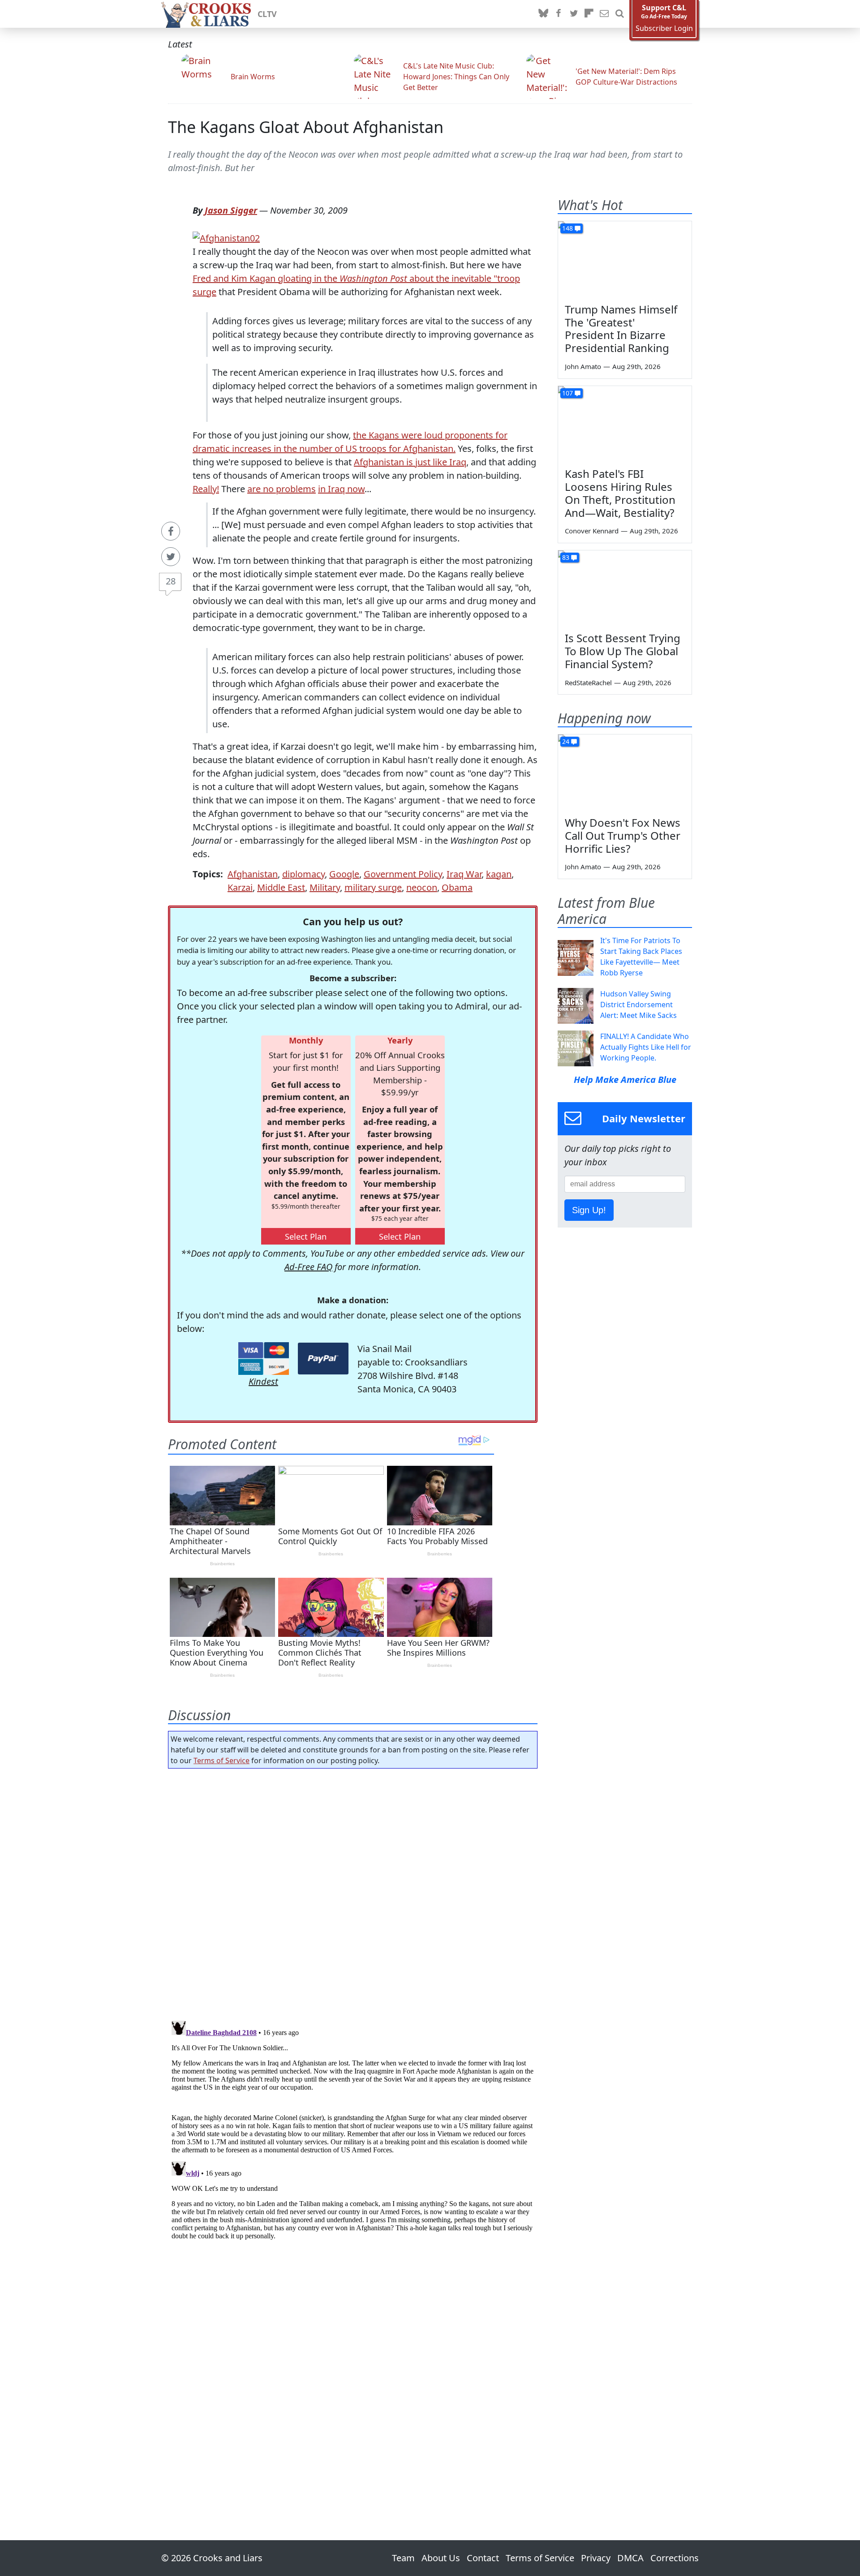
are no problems (282, 489)
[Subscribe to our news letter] (604, 14)
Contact (483, 2558)
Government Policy (403, 874)
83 (566, 557)
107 (568, 393)
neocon (422, 887)
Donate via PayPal (323, 1359)
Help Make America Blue (625, 1080)
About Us (441, 2558)
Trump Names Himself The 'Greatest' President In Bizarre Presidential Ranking (621, 328)
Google (344, 874)
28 (171, 581)
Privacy (596, 2558)
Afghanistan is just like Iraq (410, 462)
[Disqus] (353, 2129)
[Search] (619, 14)
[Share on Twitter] (171, 557)
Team (403, 2558)
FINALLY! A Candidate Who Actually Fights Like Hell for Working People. (646, 1047)
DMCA (630, 2558)
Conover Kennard (592, 531)
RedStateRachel (588, 683)
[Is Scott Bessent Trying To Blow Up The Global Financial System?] (625, 588)
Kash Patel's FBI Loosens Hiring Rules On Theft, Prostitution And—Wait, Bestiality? (620, 493)
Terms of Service (221, 1760)
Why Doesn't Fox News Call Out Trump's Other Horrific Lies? (623, 835)
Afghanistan (253, 874)
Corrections (675, 2558)
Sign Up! (589, 1210)
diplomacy (303, 874)
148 (568, 228)
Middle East (281, 887)
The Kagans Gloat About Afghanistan (306, 127)
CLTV (267, 14)
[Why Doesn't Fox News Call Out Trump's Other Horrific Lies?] (625, 772)
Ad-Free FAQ (308, 1267)
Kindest (263, 1381)
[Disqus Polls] (353, 1892)
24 (566, 741)
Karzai (240, 887)
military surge (373, 887)
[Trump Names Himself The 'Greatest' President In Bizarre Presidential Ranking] (625, 259)
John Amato (583, 366)
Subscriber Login (664, 28)
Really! (206, 489)
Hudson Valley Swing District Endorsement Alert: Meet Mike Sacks (639, 1005)
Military (325, 887)
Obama (457, 887)
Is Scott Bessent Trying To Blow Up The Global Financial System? (623, 651)
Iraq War (464, 874)
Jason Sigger (231, 210)
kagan (499, 874)
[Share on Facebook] (171, 531)
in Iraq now (341, 489)
